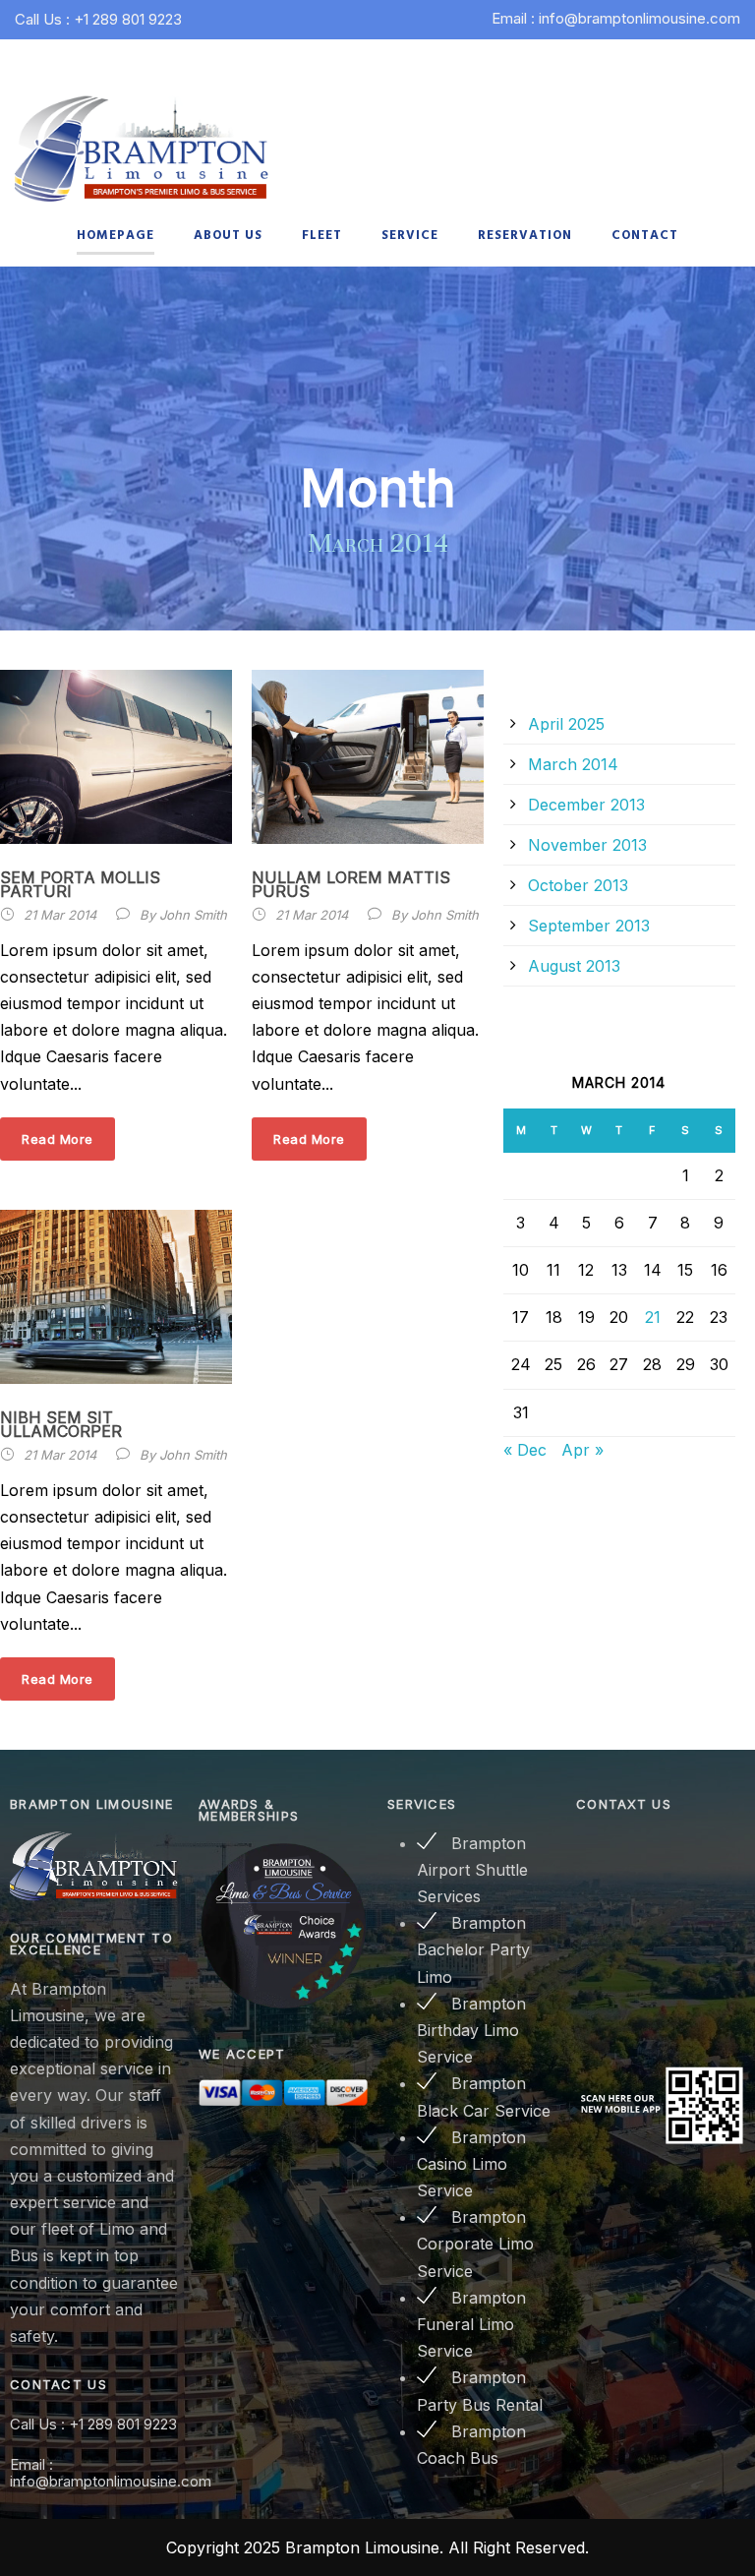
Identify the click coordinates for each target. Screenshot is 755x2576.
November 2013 (587, 845)
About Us (228, 236)
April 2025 (566, 724)
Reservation (525, 236)
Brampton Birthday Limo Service (471, 2030)
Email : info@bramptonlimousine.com (616, 18)
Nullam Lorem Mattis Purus (351, 884)
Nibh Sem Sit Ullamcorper (61, 1424)
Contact (645, 236)
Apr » (582, 1450)
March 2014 (573, 764)
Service (410, 236)
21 (653, 1317)
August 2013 (574, 966)
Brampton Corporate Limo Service (475, 2244)
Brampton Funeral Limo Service (471, 2324)
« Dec (525, 1450)
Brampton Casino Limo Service (471, 2164)
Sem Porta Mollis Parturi (80, 884)
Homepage (116, 236)
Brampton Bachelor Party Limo (473, 1949)
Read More (58, 1139)
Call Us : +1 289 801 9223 (98, 19)
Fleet (322, 236)
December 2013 (586, 805)
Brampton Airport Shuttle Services (472, 1870)
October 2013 (578, 885)
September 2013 (589, 926)
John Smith (193, 915)
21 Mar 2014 (60, 915)
